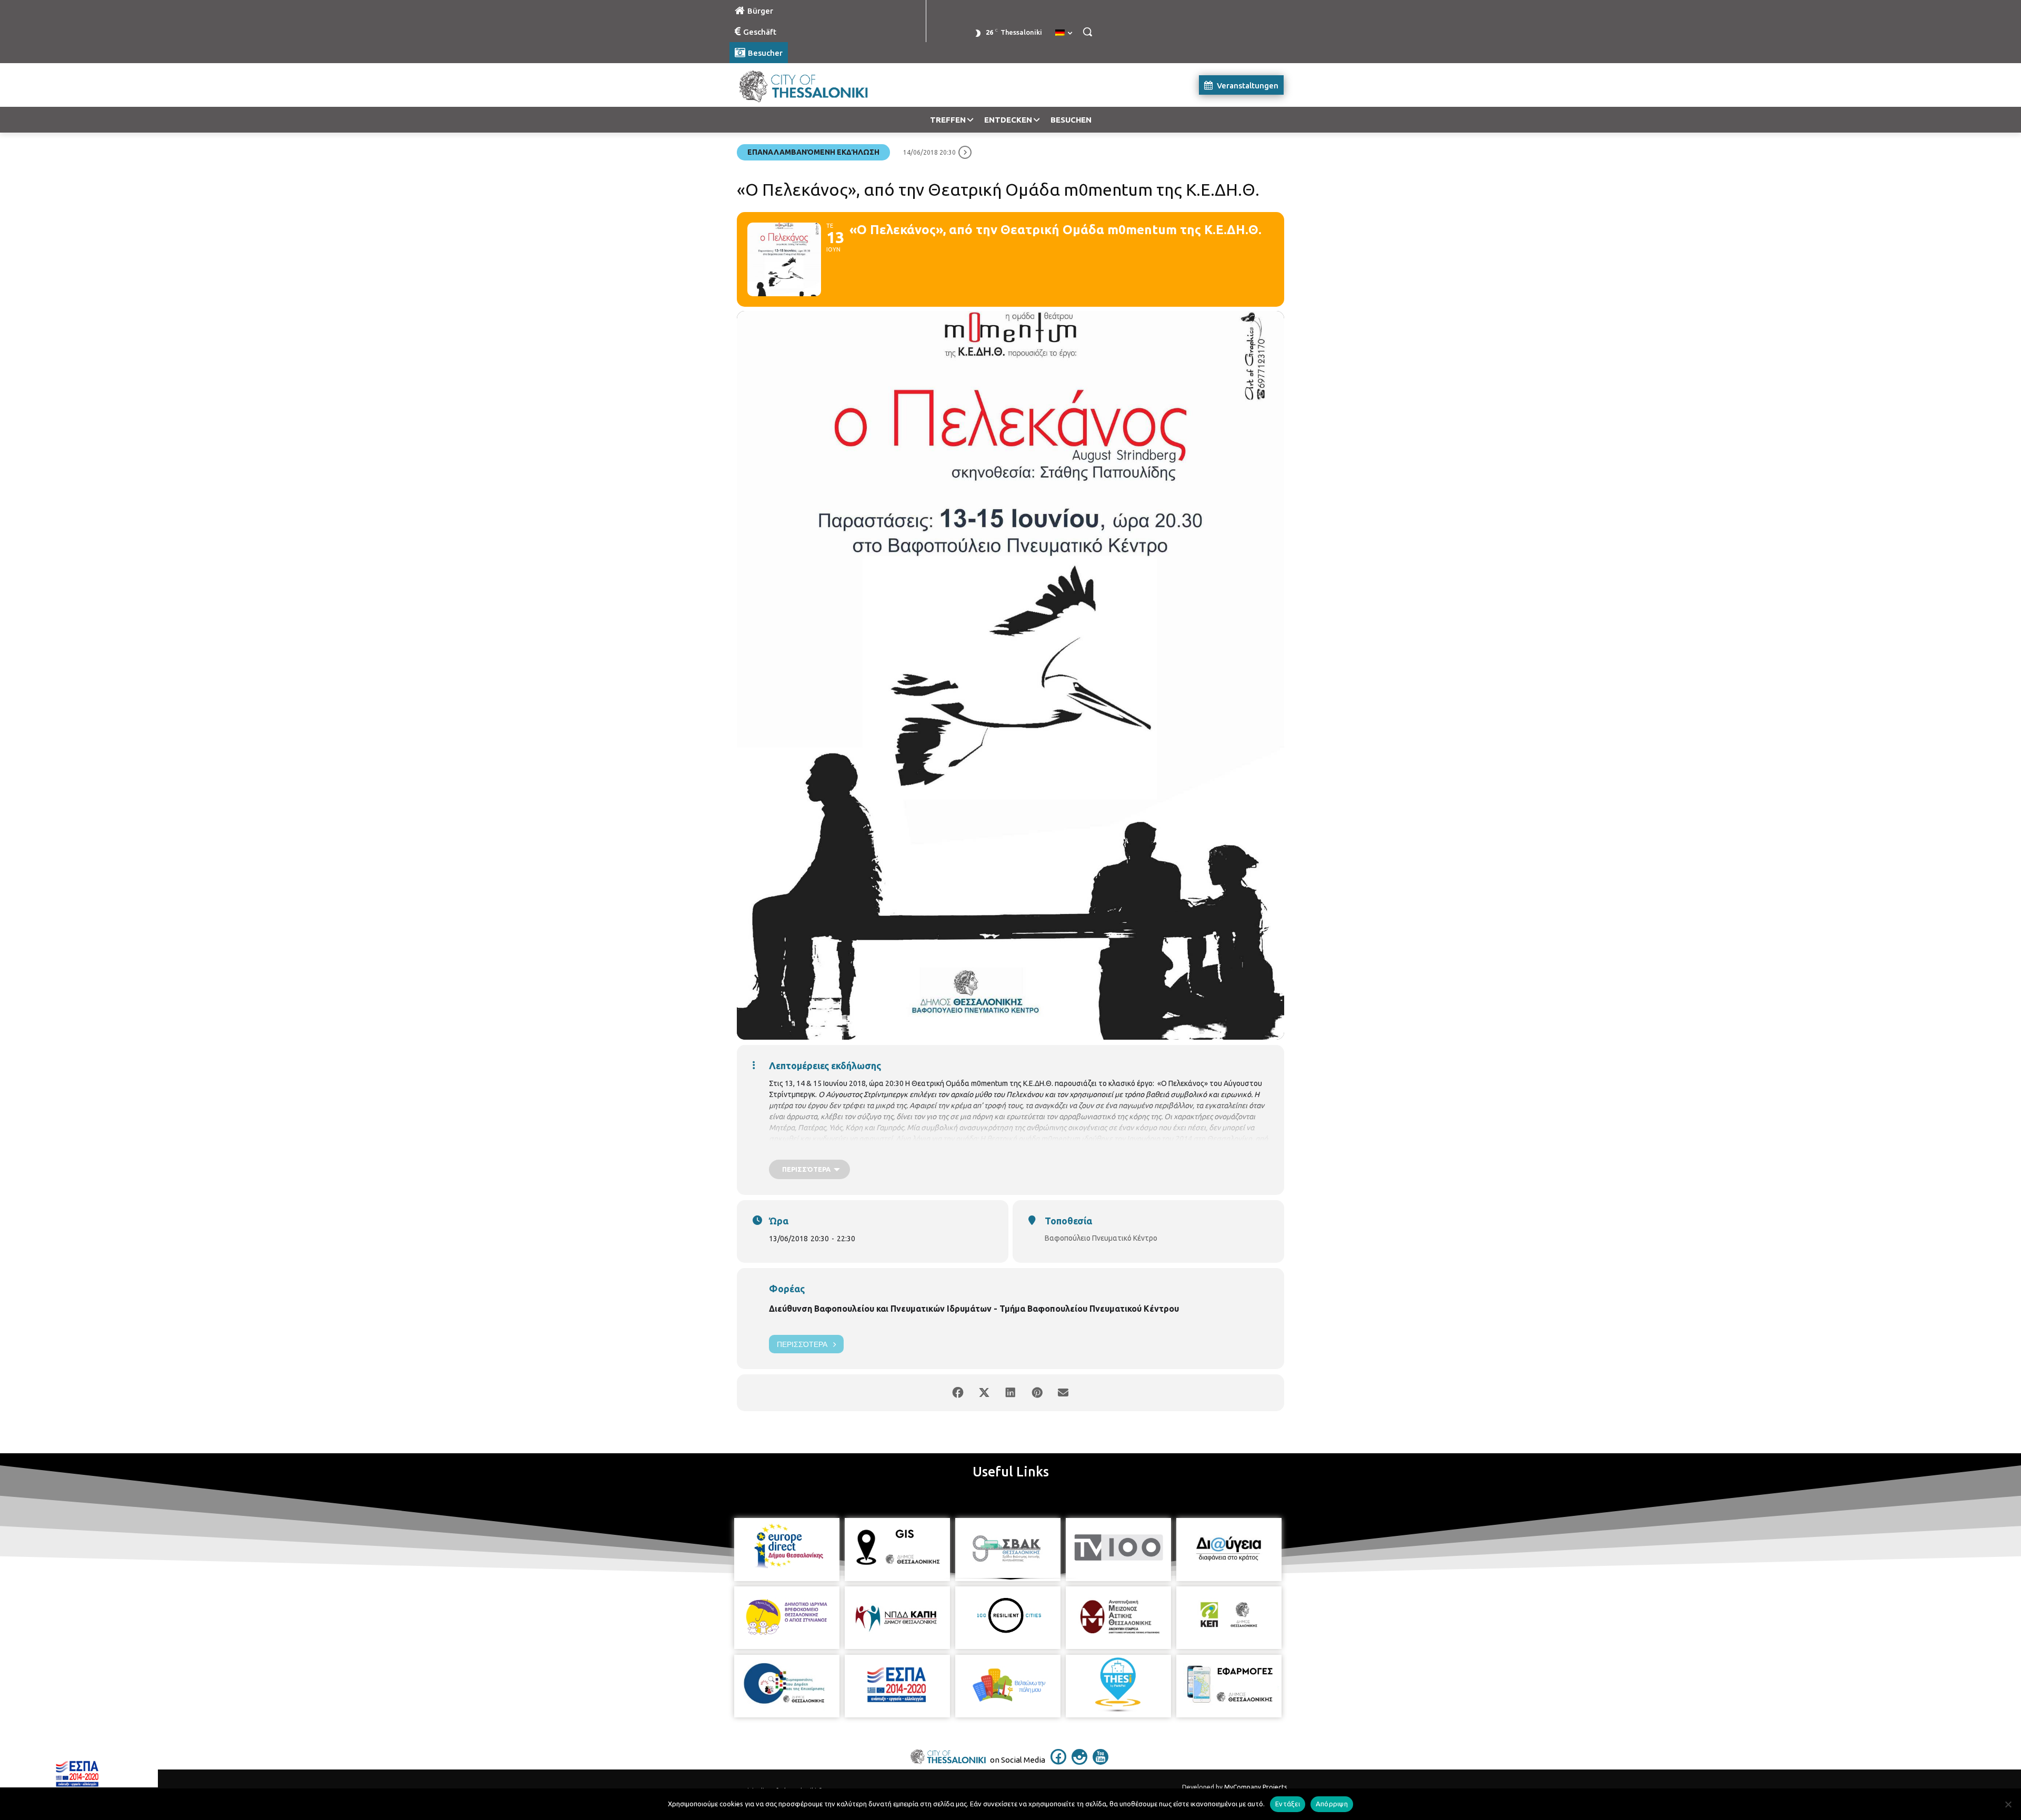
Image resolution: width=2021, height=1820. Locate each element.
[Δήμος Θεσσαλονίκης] (814, 85)
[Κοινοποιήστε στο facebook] (958, 1393)
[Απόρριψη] (2008, 1804)
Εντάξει (1288, 1804)
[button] (1087, 32)
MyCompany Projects (1255, 1787)
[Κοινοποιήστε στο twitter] (984, 1393)
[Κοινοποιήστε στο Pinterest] (1037, 1393)
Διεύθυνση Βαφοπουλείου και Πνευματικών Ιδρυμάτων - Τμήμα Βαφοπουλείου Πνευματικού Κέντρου (974, 1309)
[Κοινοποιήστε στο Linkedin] (1010, 1393)
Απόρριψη (1332, 1804)
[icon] (1058, 1762)
